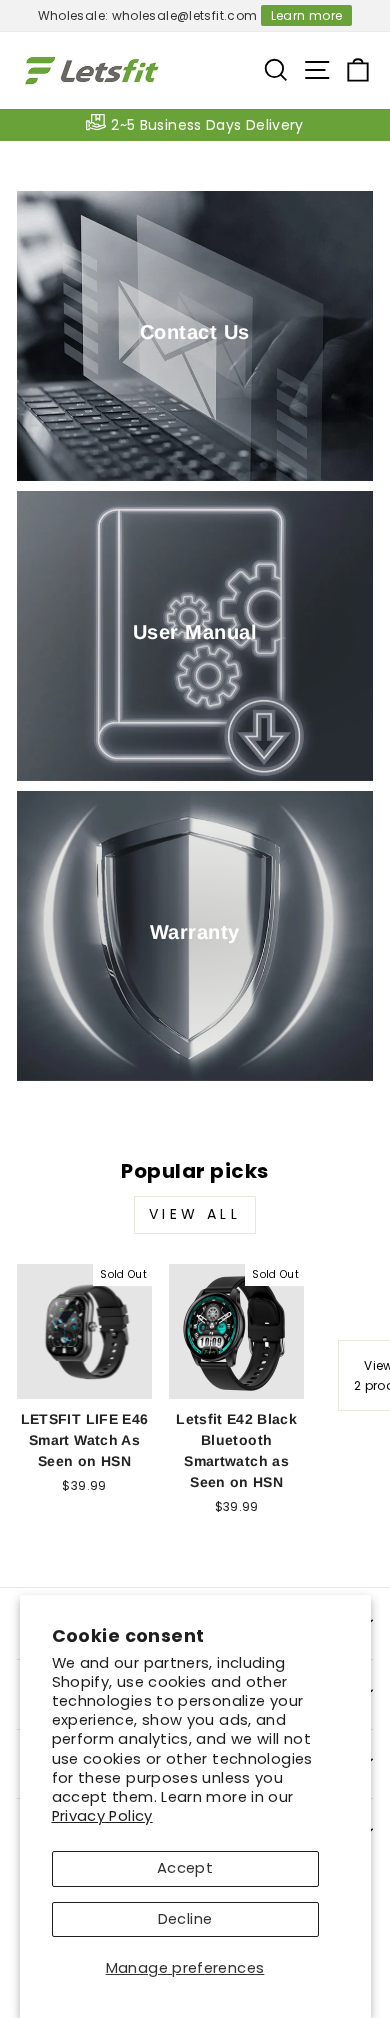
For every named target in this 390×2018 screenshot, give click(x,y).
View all (195, 1214)
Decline (185, 1919)
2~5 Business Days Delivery (207, 125)
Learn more (307, 15)
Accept (185, 1868)
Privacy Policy (102, 1816)
